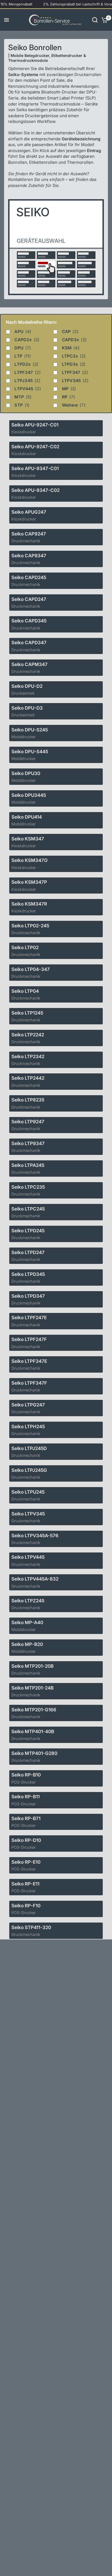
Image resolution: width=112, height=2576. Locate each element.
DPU (23, 348)
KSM (71, 348)
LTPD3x (74, 364)
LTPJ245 (27, 381)
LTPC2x (74, 356)
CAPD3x (74, 340)
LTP (23, 356)
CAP (70, 332)
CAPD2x (27, 340)
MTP (23, 397)
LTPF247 (27, 372)
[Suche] (95, 20)
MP (69, 389)
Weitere (74, 405)
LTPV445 (28, 389)
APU (23, 332)
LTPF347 (75, 372)
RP (69, 397)
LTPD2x (26, 364)
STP (22, 405)
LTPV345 (75, 381)
